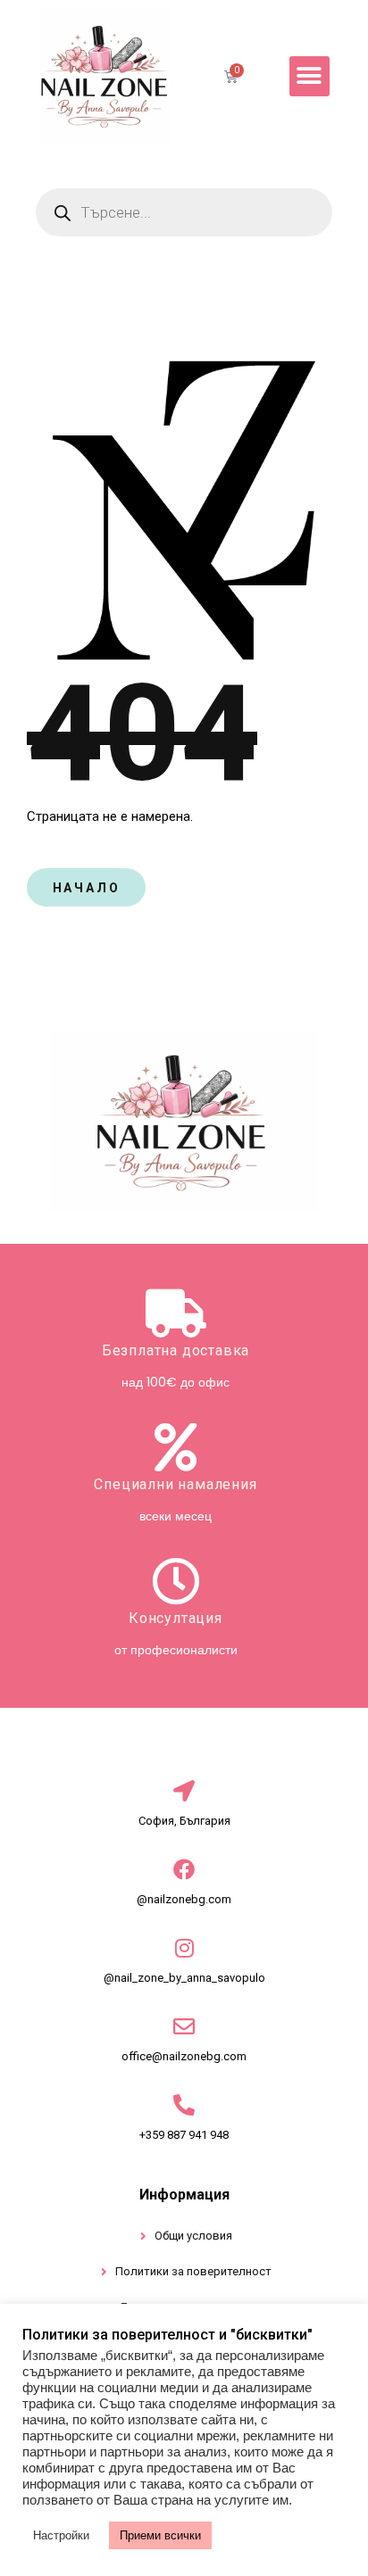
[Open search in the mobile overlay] (184, 212)
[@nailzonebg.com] (184, 1869)
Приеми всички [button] (160, 2535)
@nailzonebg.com (184, 1899)
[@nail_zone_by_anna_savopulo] (184, 1948)
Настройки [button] (61, 2535)
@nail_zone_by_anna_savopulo (184, 1978)
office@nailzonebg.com (184, 2056)
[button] (309, 76)
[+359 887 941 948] (184, 2105)
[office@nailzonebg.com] (184, 2026)
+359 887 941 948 (184, 2135)
